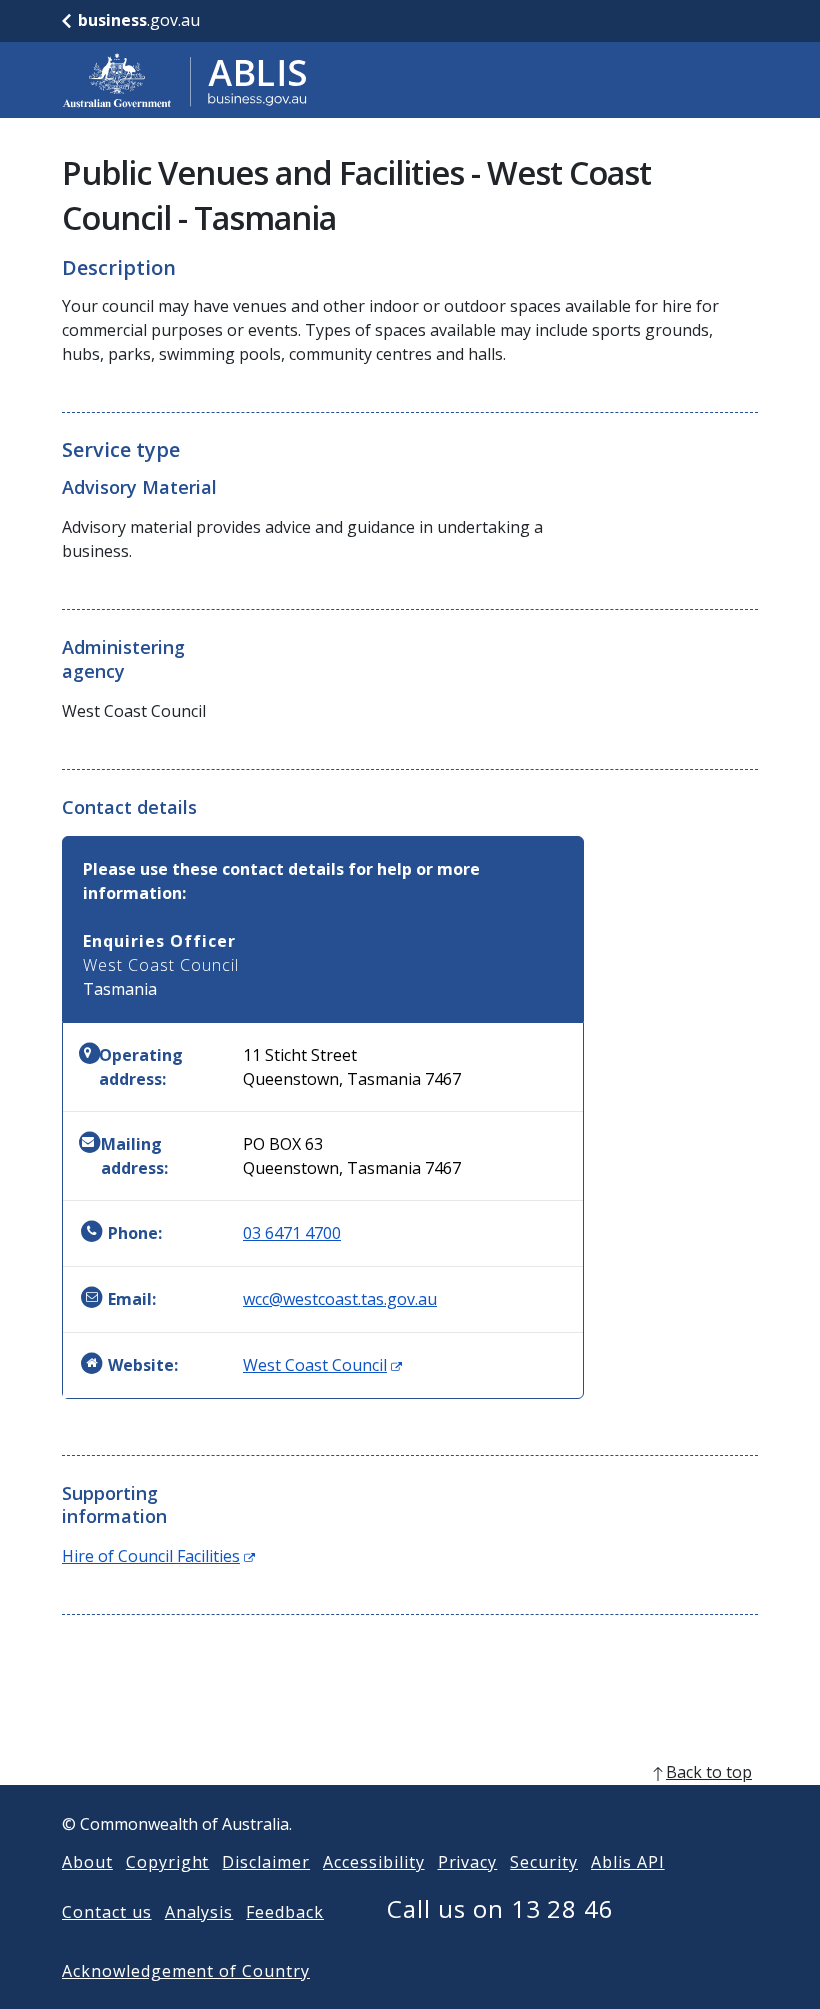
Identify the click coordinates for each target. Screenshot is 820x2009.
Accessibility (373, 1862)
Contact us (107, 1912)
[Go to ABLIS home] (185, 80)
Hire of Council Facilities (158, 1556)
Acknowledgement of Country (186, 1971)
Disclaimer (266, 1862)
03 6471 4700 (292, 1233)
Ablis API (628, 1862)
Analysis (199, 1912)
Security (544, 1862)
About (87, 1862)
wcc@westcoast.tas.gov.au (340, 1299)
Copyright (168, 1862)
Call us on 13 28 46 (500, 1908)
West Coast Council (322, 1365)
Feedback (285, 1912)
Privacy (468, 1862)
